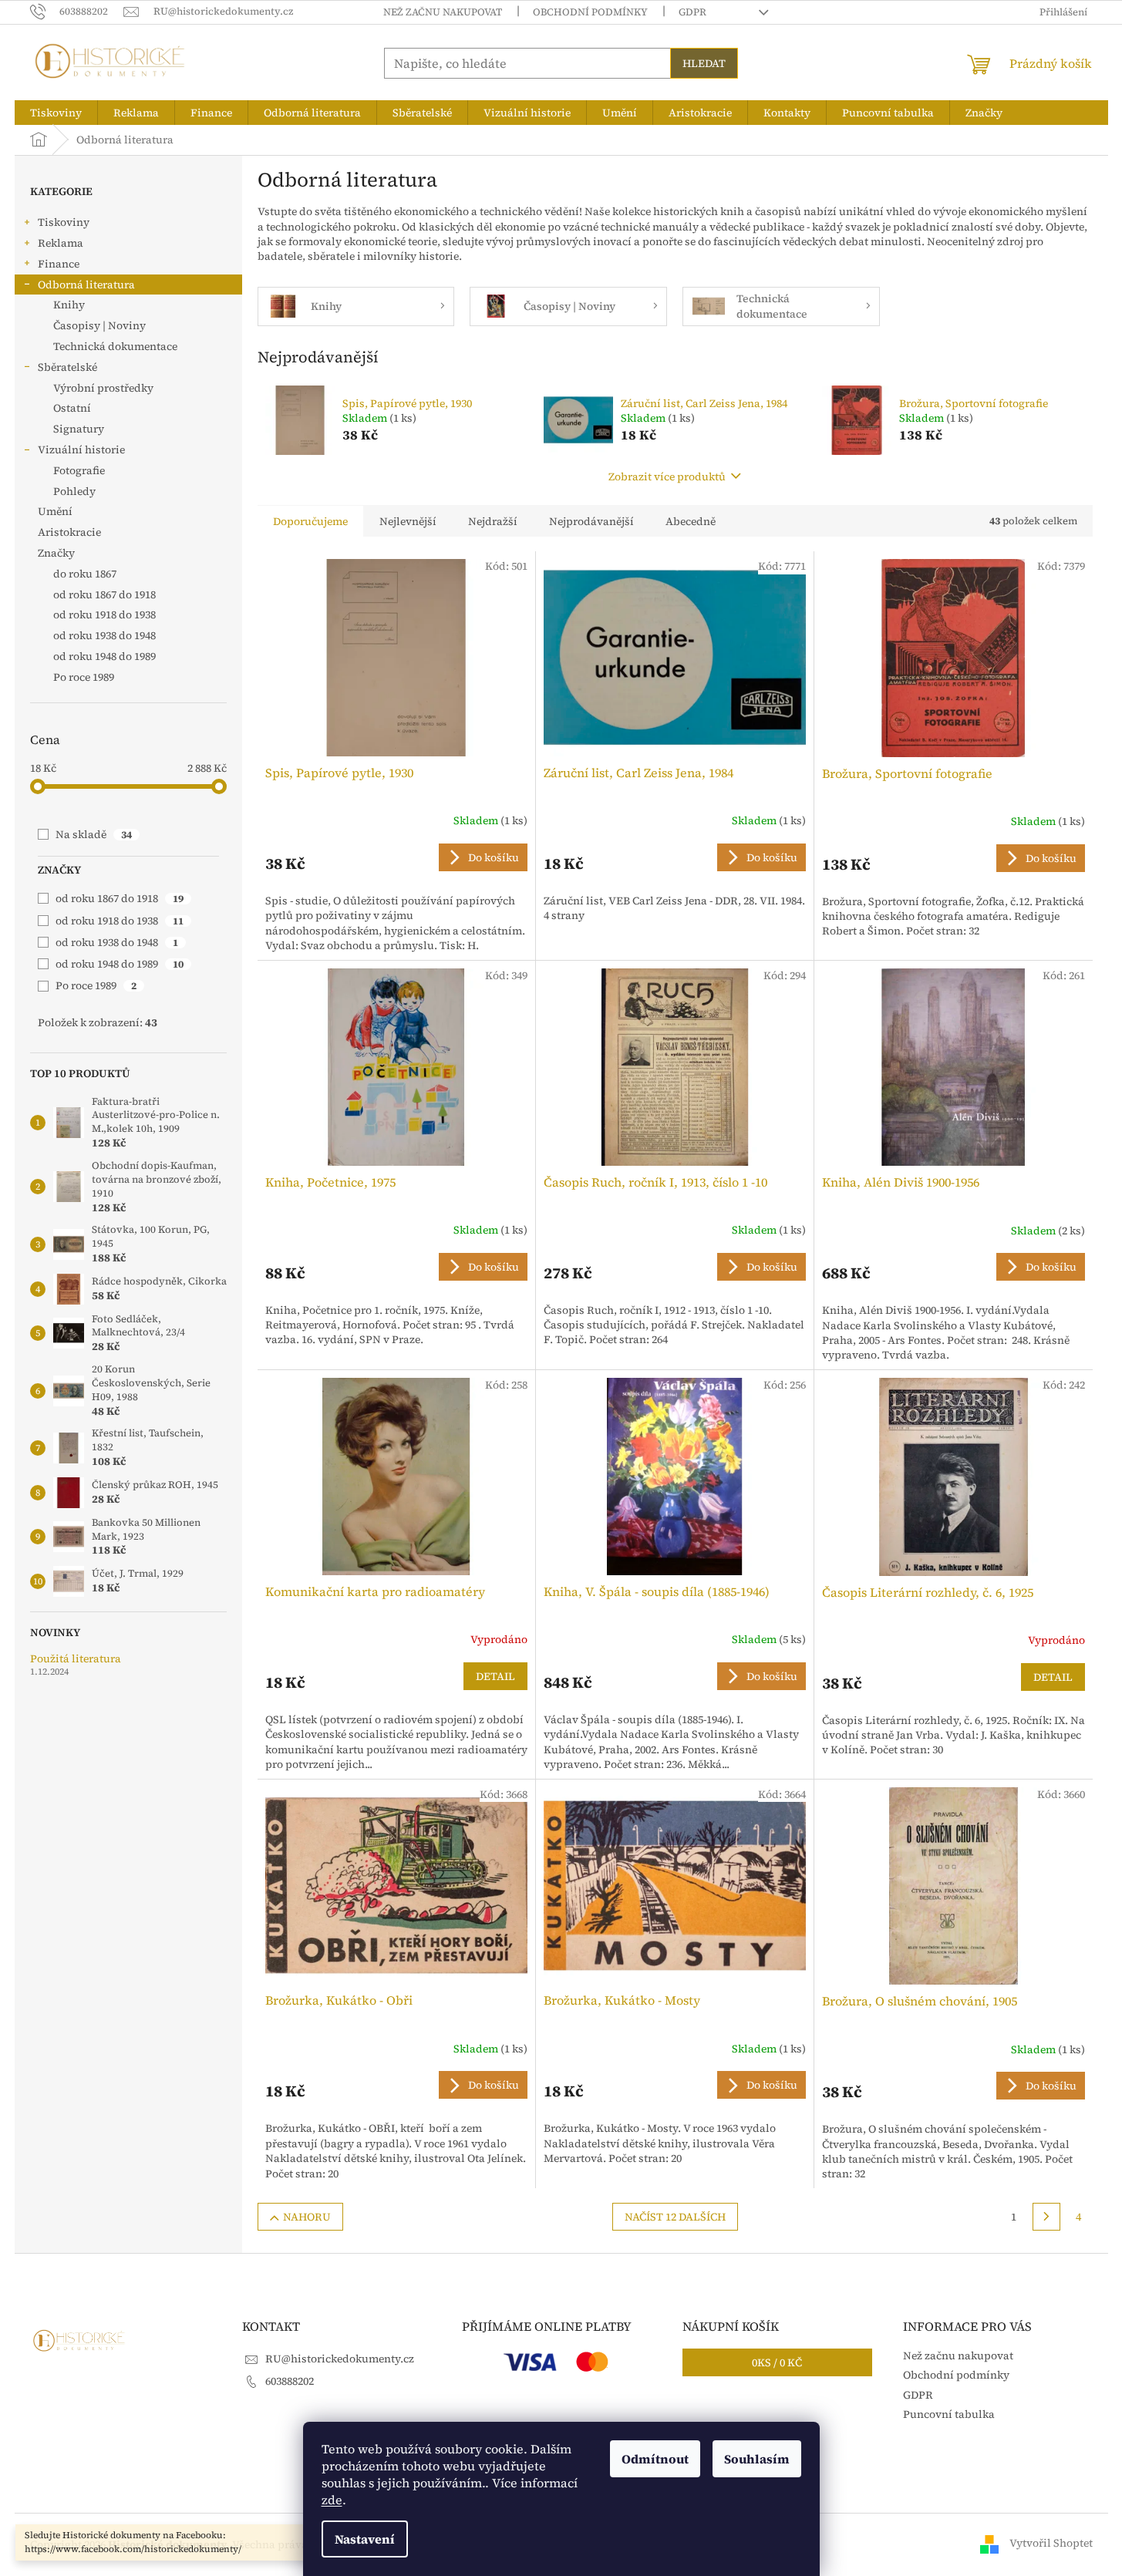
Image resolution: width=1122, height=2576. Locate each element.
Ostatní (72, 408)
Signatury (79, 429)
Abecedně (691, 521)
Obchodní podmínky (590, 12)
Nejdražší (493, 521)
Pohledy (74, 491)
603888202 (290, 2381)
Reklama (61, 243)
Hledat (704, 63)
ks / (777, 2362)
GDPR (692, 12)
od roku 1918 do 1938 (120, 921)
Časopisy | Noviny (99, 325)
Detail (495, 1676)
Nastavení (365, 2539)
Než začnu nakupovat (443, 12)
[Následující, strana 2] (1046, 2217)
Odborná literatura (86, 285)
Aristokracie (69, 532)
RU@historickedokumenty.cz (340, 2359)
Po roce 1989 (96, 985)
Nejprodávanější (591, 521)
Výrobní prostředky (103, 388)
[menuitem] (56, 113)
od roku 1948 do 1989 (120, 964)
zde (332, 2500)
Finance (59, 264)
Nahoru (307, 2217)
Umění (55, 511)
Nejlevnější (408, 521)
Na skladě (94, 834)
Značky (56, 553)
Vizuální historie (81, 450)
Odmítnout (655, 2459)
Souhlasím (757, 2459)
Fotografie (79, 470)
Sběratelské (67, 367)
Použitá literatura (76, 1659)
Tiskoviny (64, 222)
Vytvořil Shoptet (1051, 2544)
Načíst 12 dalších (675, 2217)
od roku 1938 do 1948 (117, 942)
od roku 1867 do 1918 (120, 898)
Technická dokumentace (115, 346)
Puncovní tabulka (949, 2414)
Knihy (69, 305)
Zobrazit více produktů (667, 476)
